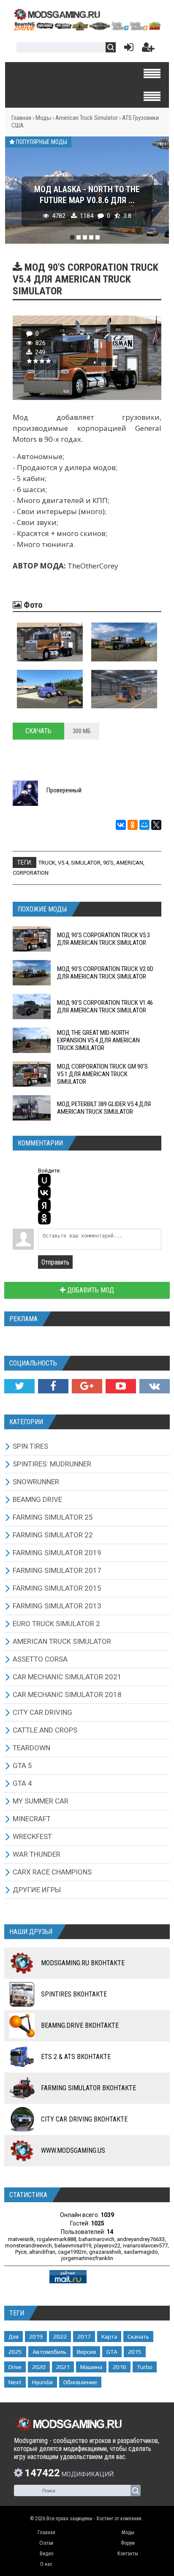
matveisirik (21, 2239)
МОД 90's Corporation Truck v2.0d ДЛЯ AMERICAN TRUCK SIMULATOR (105, 973)
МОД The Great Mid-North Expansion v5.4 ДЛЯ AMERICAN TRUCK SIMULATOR (98, 1040)
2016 (120, 2367)
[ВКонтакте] (121, 825)
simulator (86, 863)
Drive (15, 2367)
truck (47, 863)
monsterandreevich (29, 2245)
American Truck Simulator (87, 118)
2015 (135, 2352)
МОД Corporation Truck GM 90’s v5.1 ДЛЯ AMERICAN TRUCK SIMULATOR (102, 1074)
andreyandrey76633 (141, 2239)
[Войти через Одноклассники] (44, 1218)
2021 (63, 2367)
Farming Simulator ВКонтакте (88, 2088)
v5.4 (63, 863)
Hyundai (42, 2382)
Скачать (38, 731)
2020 (39, 2367)
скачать (138, 2337)
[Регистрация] (148, 49)
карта (109, 2337)
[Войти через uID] (44, 1180)
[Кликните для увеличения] (50, 642)
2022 (60, 2337)
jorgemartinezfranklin (87, 2258)
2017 (84, 2337)
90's (108, 863)
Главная (21, 118)
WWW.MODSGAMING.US (73, 2150)
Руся (21, 2252)
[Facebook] (53, 1386)
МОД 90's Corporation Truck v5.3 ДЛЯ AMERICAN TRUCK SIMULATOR (103, 939)
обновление (80, 2382)
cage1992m (72, 2252)
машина (91, 2367)
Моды (43, 118)
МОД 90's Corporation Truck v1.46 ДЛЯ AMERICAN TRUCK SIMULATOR (105, 1006)
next (15, 2382)
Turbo (145, 2367)
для (14, 2337)
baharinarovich (97, 2239)
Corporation (31, 873)
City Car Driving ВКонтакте (84, 2119)
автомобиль (49, 2352)
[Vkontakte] (155, 1386)
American (130, 863)
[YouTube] (121, 1386)
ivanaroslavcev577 (145, 2245)
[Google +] (87, 1386)
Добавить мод (90, 1290)
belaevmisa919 (73, 2245)
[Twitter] (19, 1386)
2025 (15, 2352)
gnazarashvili (105, 2252)
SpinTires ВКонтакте (74, 1994)
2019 (36, 2337)
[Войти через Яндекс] (44, 1205)
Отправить (55, 1262)
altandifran (42, 2252)
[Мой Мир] (144, 825)
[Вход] (127, 49)
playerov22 (107, 2245)
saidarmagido (141, 2252)
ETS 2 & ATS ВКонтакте (76, 2057)
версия (86, 2352)
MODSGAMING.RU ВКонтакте (83, 1963)
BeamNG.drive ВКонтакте (80, 2025)
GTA (112, 2352)
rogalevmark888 (56, 2239)
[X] (156, 825)
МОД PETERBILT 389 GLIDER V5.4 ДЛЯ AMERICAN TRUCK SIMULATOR (104, 1108)
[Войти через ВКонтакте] (44, 1193)
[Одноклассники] (133, 825)
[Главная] (87, 28)
